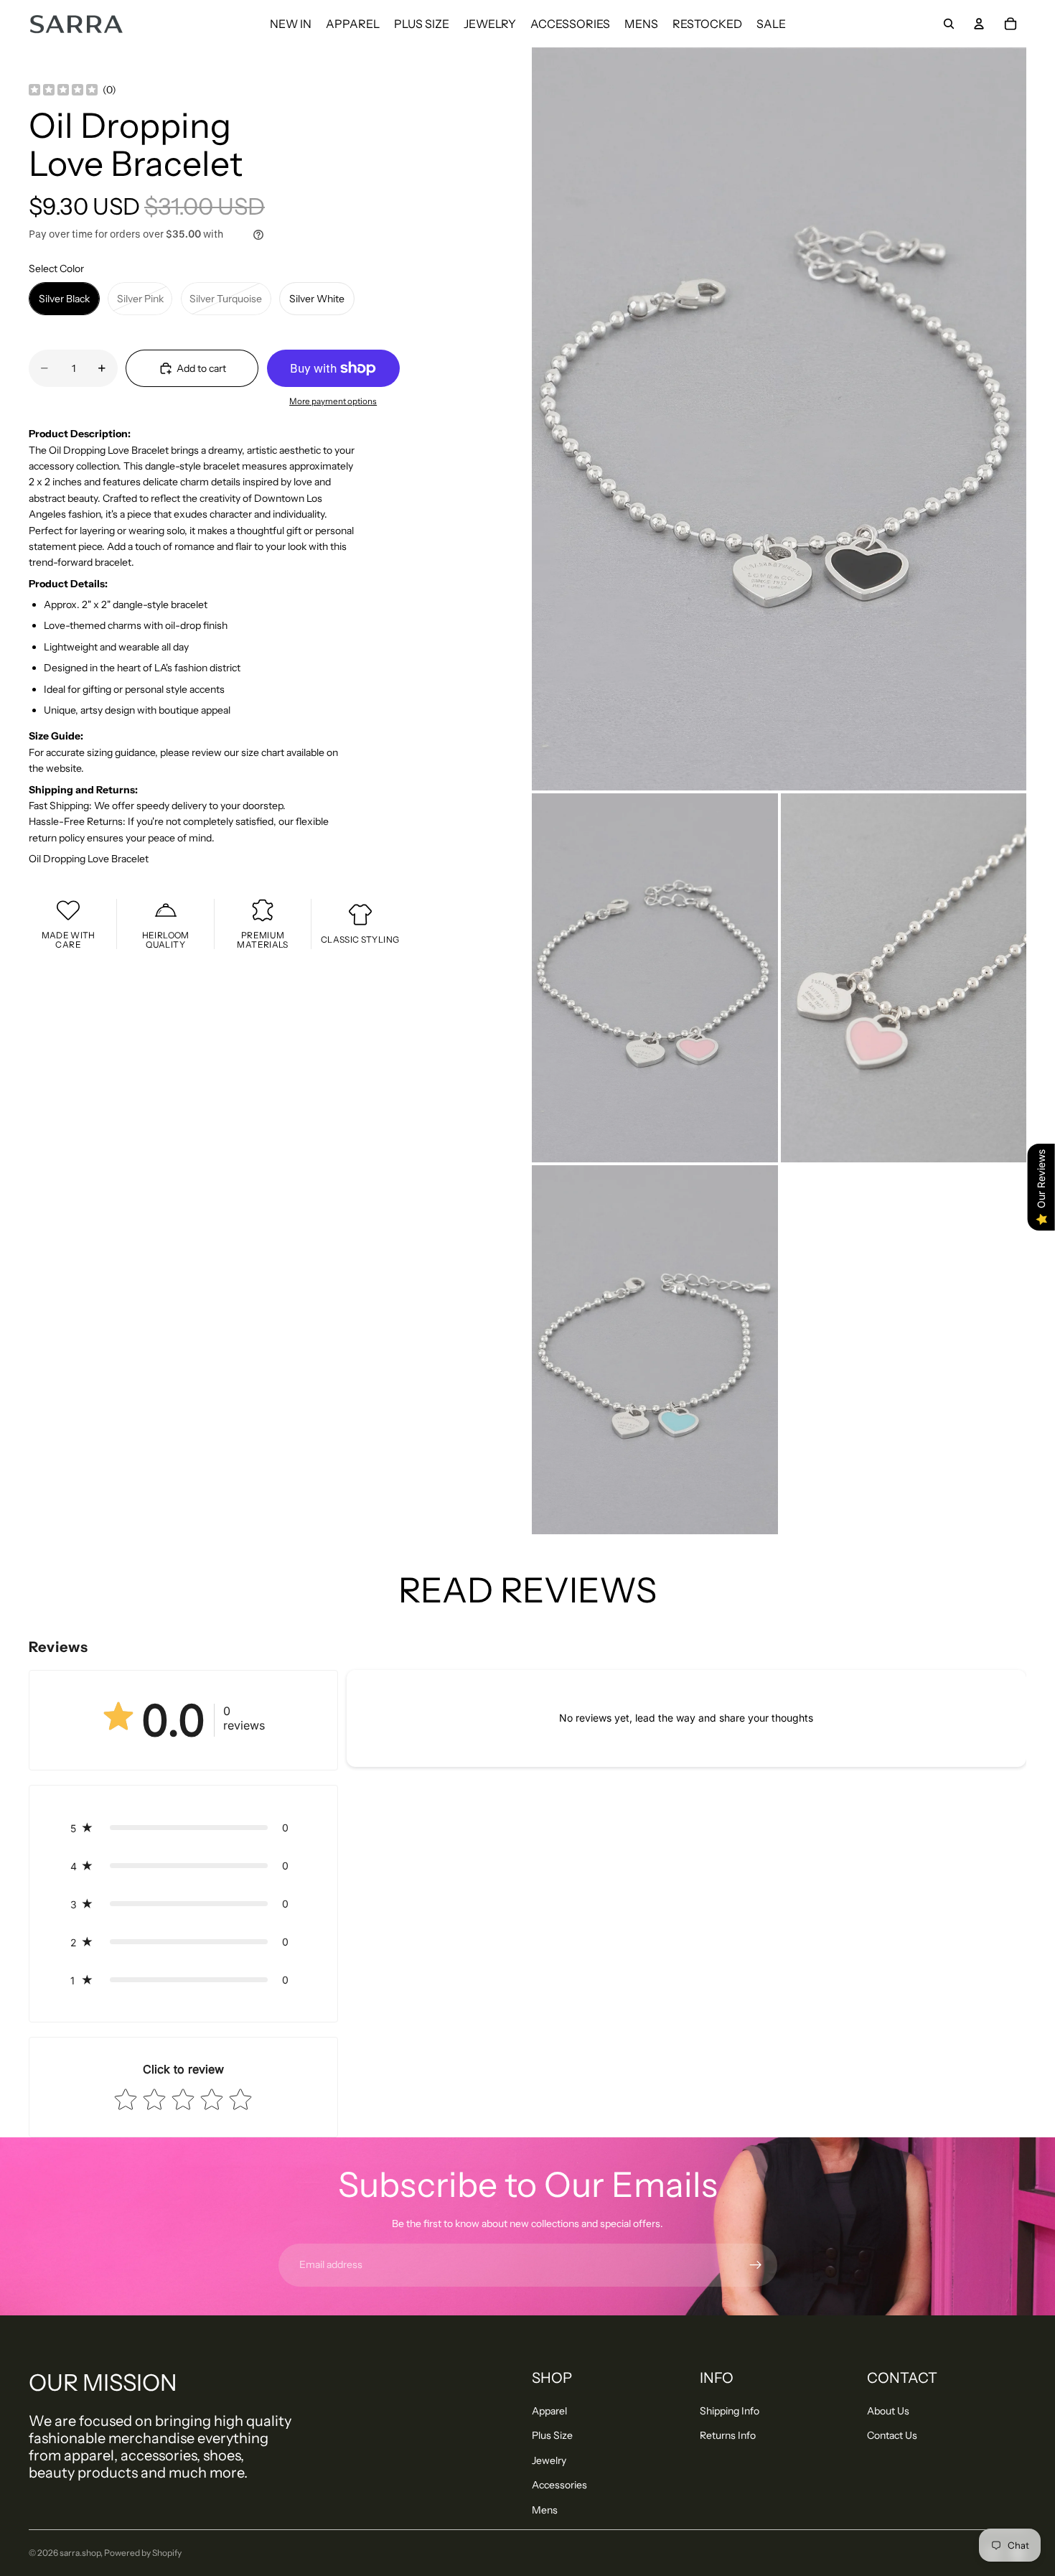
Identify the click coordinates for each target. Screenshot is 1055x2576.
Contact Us (892, 2435)
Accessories (559, 2485)
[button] (183, 1828)
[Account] (979, 24)
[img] (63, 90)
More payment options (333, 401)
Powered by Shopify (143, 2553)
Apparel (549, 2411)
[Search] (949, 24)
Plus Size (552, 2435)
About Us (888, 2411)
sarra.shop (80, 2553)
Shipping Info (730, 2411)
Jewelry (549, 2460)
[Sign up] (756, 2265)
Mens (545, 2510)
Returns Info (728, 2435)
